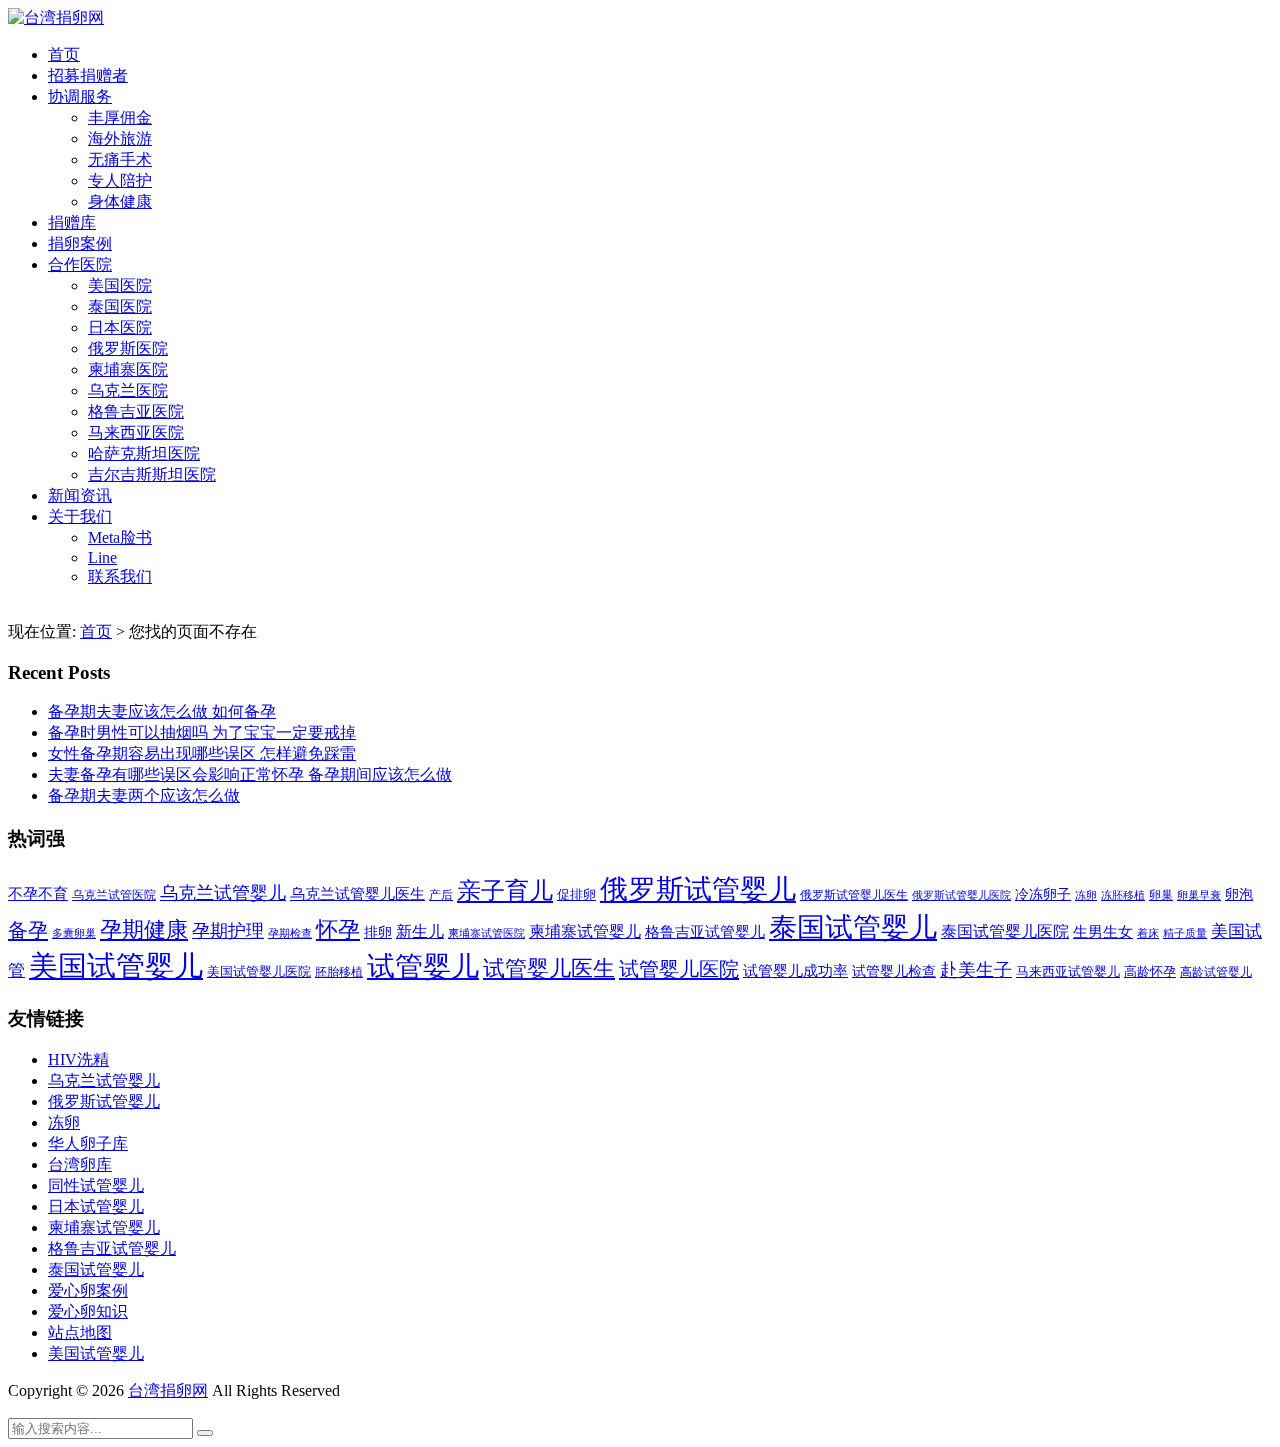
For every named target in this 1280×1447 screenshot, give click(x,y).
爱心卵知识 (88, 1311)
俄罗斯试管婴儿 (698, 889)
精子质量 (1185, 933)
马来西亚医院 (136, 432)
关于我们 (80, 516)
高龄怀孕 (1150, 972)
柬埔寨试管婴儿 (585, 931)
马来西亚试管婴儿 (1068, 972)
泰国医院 (120, 306)
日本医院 (120, 327)
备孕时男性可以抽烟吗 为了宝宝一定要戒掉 (202, 732)
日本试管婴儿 (96, 1206)
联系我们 (120, 576)
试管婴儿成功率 (795, 970)
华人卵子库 (88, 1143)
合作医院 (80, 264)
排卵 (378, 932)
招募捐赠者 (88, 75)
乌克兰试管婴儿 (223, 893)
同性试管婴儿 (96, 1185)
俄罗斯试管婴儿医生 (854, 895)
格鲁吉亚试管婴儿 (705, 931)
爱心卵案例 (88, 1290)
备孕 (28, 930)
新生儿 (420, 931)
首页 (64, 54)
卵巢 (1161, 895)
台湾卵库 (80, 1164)
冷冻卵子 (1043, 894)
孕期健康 (144, 930)
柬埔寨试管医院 (486, 933)
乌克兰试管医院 (114, 895)
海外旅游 (120, 138)
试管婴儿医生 (549, 969)
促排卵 (576, 894)
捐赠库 (72, 222)
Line (102, 557)
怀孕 (338, 930)
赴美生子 (976, 970)
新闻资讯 (80, 495)
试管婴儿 (423, 966)
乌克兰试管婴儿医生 (357, 894)
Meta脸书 (120, 537)
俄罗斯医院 (128, 348)
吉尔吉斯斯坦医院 (152, 474)
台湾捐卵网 (168, 1390)
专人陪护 (120, 180)
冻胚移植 (1123, 895)
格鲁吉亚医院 (136, 411)
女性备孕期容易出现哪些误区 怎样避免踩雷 (202, 753)
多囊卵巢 (74, 933)
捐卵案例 (80, 243)
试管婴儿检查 (894, 971)
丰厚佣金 (120, 117)
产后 (441, 895)
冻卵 (1086, 895)
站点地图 (80, 1332)
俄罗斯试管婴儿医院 (961, 895)
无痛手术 (120, 159)
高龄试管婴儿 (1216, 972)
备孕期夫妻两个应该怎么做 (144, 795)
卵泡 (1239, 894)
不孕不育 (38, 894)
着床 (1148, 933)
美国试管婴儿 (116, 966)
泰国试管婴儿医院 (1005, 931)
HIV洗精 (78, 1059)
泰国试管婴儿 (853, 927)
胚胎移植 (339, 972)
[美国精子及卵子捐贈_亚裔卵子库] (56, 17)
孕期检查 (290, 933)
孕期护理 (228, 931)
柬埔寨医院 (128, 369)
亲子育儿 (505, 890)
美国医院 (120, 285)
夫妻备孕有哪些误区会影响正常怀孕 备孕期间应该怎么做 (250, 774)
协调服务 (80, 96)
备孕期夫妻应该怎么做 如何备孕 (162, 711)
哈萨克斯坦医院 (144, 453)
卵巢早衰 (1199, 895)
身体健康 (120, 201)
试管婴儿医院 (679, 969)
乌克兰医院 (128, 390)
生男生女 (1103, 932)
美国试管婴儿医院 (259, 971)
